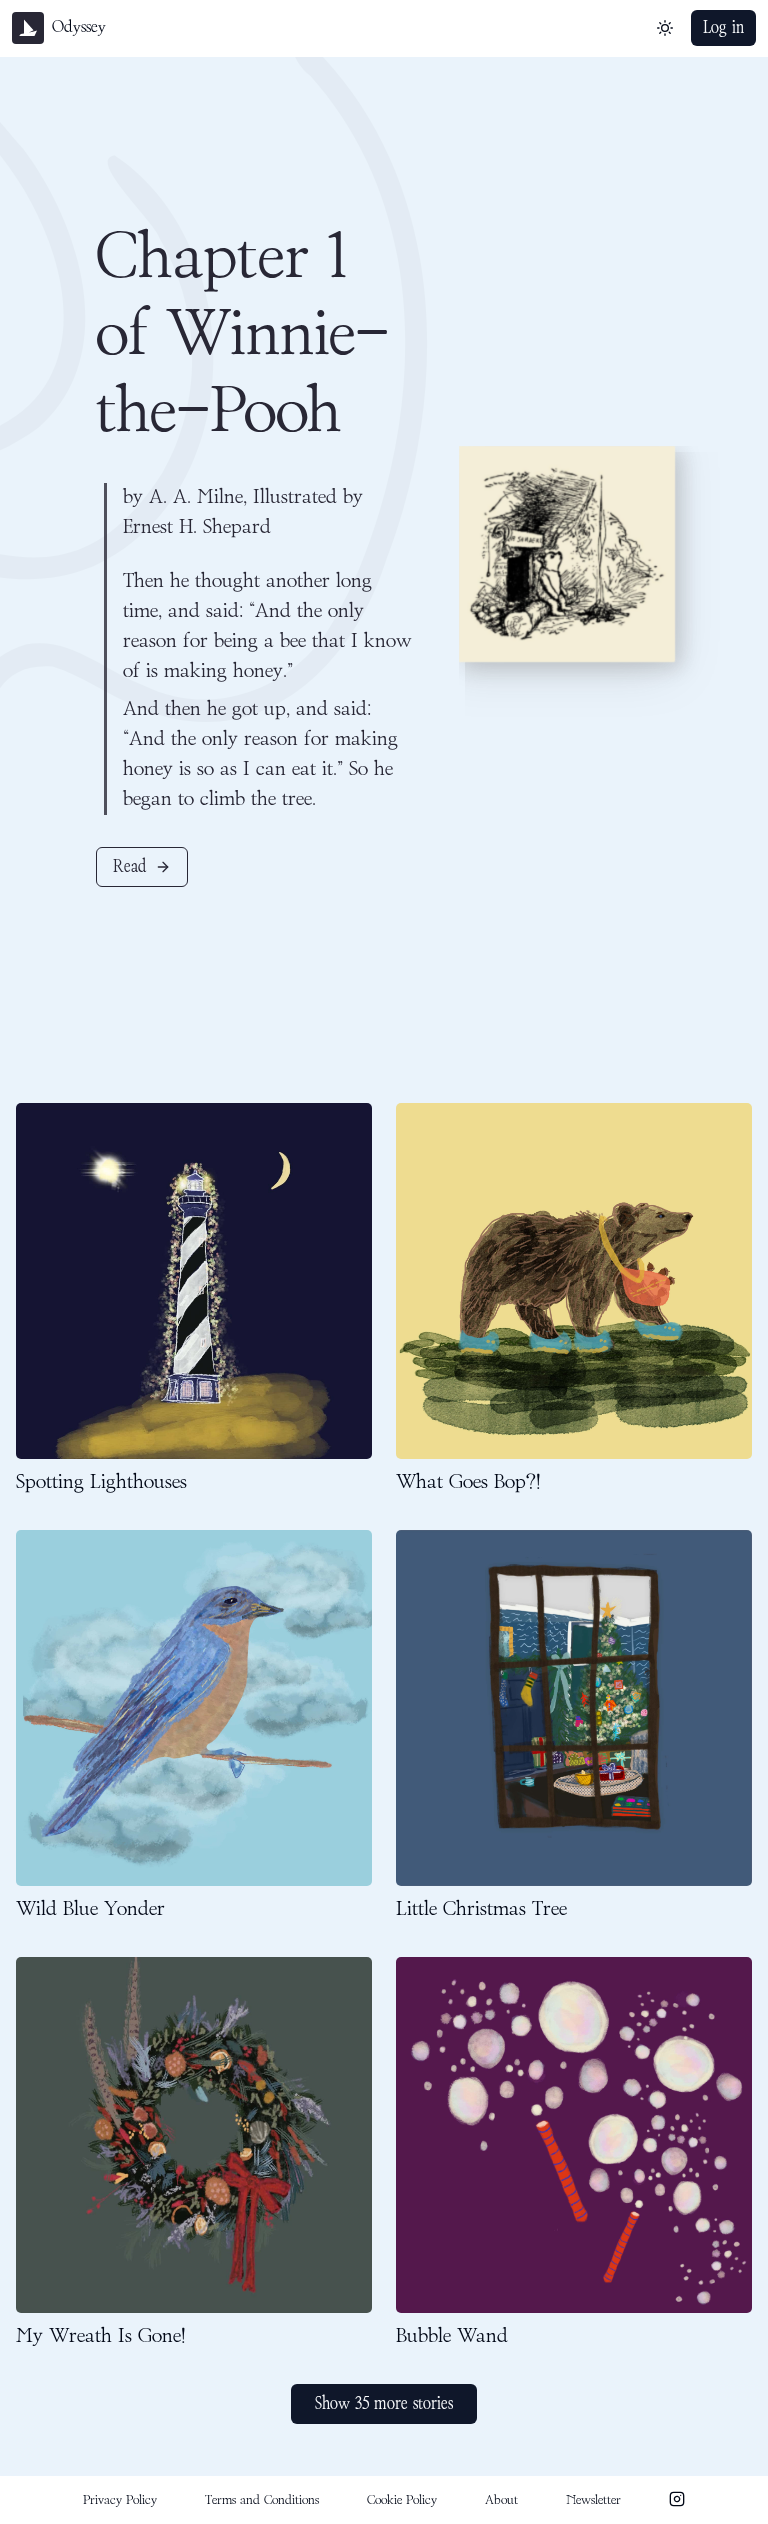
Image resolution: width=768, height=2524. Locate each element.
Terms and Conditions (262, 2500)
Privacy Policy (120, 2500)
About (501, 2500)
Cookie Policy (402, 2500)
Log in (723, 28)
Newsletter (593, 2500)
